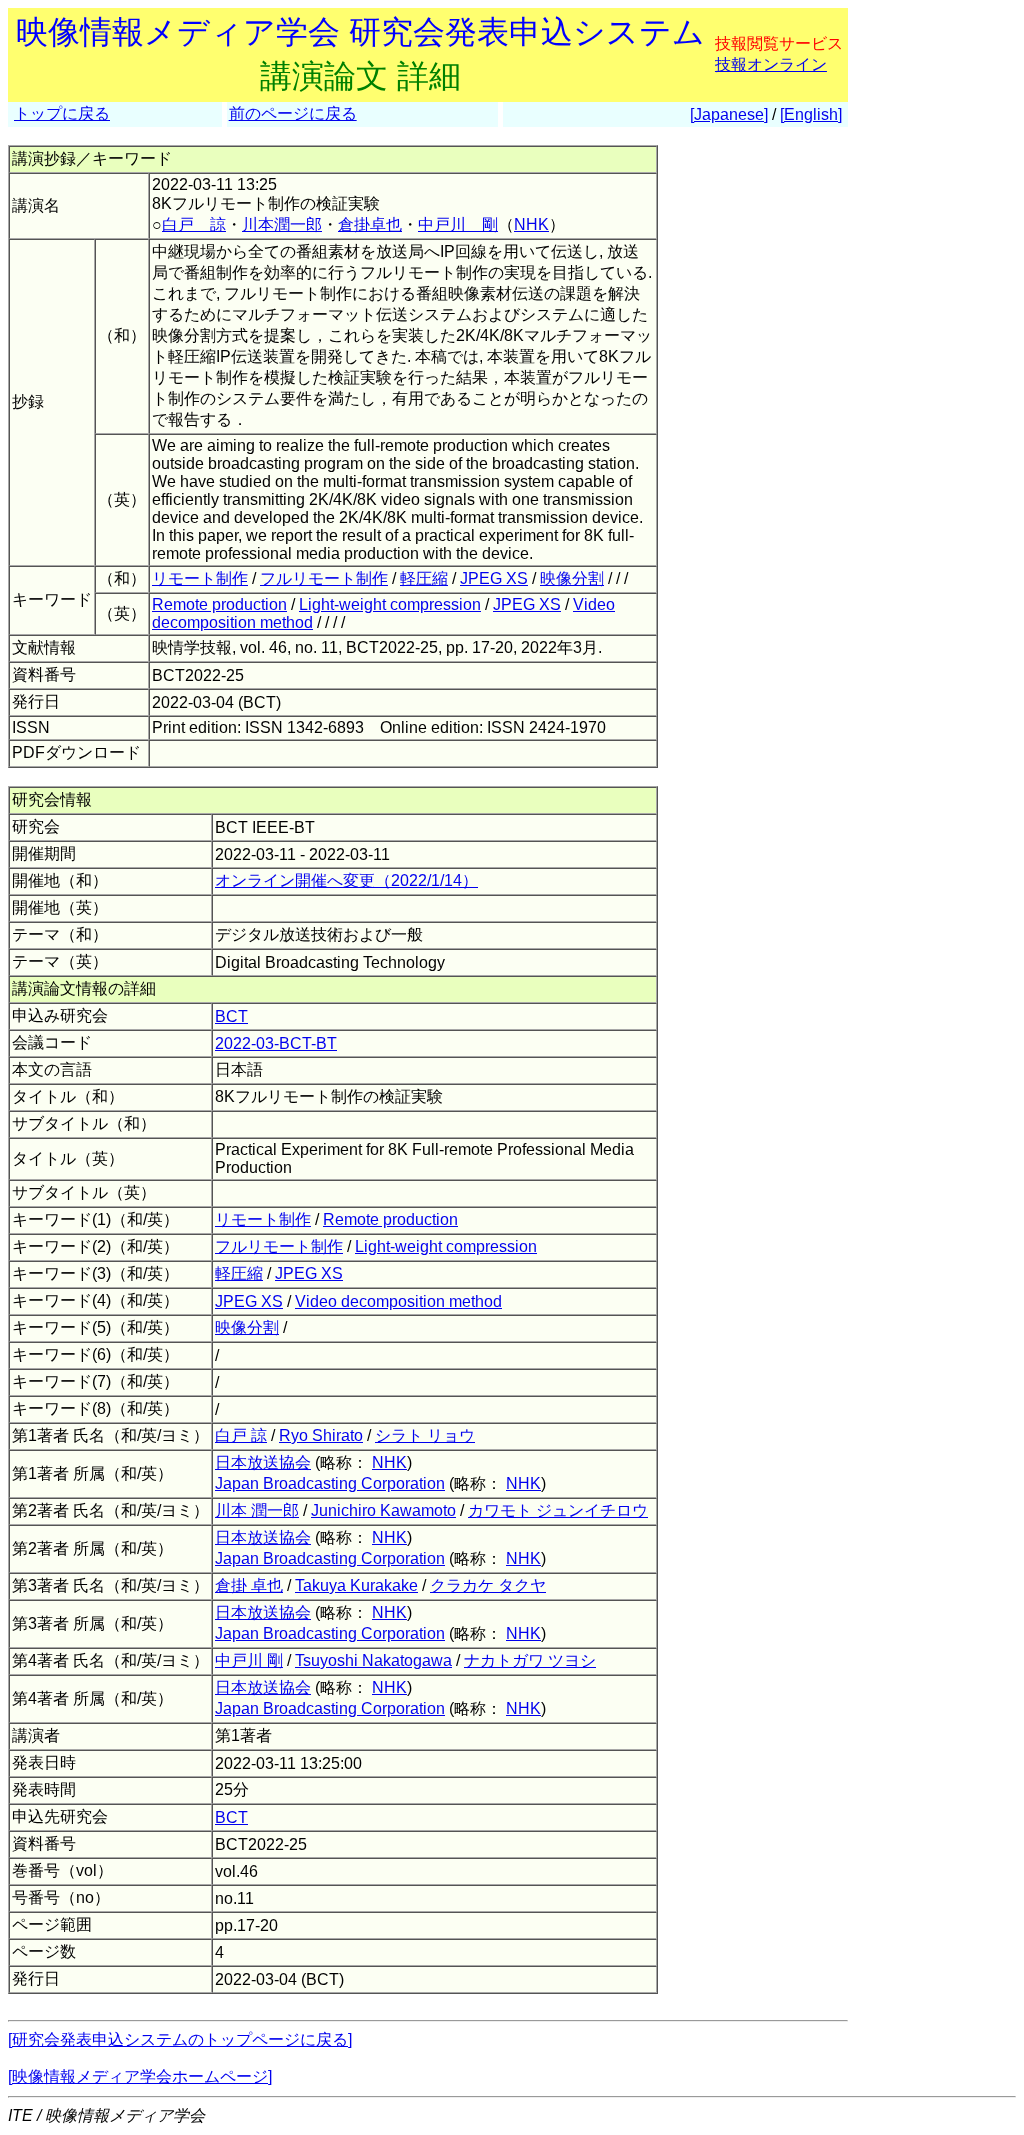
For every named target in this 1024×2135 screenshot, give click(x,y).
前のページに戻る (293, 113)
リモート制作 (200, 578)
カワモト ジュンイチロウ (558, 1510)
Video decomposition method (398, 1301)
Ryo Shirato (321, 1435)
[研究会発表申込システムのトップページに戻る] (180, 2039)
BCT (231, 1016)
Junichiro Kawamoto (383, 1510)
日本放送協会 (263, 1462)
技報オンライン (771, 64)
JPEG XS (494, 578)
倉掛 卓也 (249, 1585)
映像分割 (572, 578)
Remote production (219, 604)
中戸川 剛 (458, 224)
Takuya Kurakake (356, 1585)
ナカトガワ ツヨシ (530, 1660)
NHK (531, 224)
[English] (811, 114)
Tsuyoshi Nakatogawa (373, 1660)
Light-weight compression (390, 604)
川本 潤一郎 (257, 1510)
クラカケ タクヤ (488, 1585)
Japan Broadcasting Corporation (330, 1483)
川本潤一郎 (282, 224)
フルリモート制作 (324, 578)
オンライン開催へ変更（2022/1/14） (346, 880)
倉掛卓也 (370, 224)
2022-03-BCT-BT (276, 1043)
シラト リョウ (425, 1435)
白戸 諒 (194, 224)
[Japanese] (729, 114)
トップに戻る (62, 113)
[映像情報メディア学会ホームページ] (140, 2076)
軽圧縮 (424, 578)
